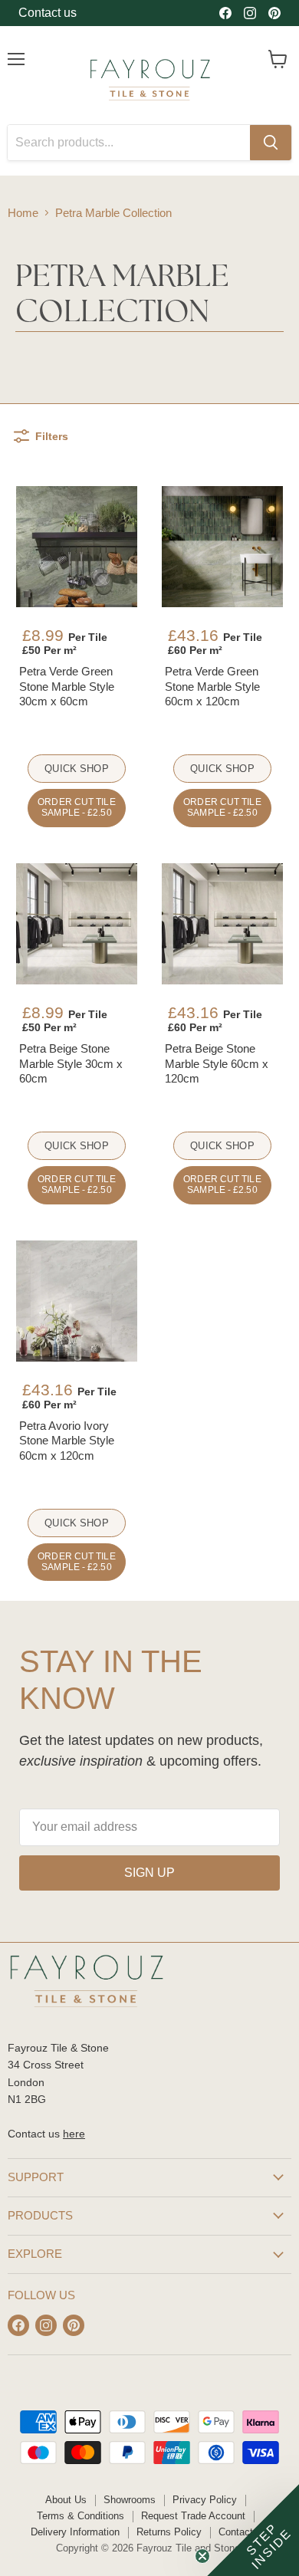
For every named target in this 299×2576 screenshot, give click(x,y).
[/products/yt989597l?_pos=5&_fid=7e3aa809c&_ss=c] (77, 1301)
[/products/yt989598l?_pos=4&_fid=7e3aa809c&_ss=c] (222, 924)
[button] (253, 2530)
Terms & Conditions (80, 2516)
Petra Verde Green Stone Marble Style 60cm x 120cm (212, 686)
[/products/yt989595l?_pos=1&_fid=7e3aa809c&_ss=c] (77, 547)
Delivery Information (75, 2532)
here (74, 2134)
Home (23, 213)
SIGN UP (149, 1873)
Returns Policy (169, 2532)
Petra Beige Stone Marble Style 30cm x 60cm (71, 1063)
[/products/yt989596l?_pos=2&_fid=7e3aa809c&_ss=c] (222, 547)
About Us (66, 2500)
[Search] (271, 143)
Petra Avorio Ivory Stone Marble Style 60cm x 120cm (67, 1441)
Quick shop (76, 769)
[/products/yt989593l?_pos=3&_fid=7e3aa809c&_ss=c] (77, 924)
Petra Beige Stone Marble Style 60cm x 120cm (217, 1063)
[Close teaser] (202, 2556)
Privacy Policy (205, 2500)
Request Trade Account (193, 2516)
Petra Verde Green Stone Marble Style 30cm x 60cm (67, 686)
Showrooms (130, 2500)
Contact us (48, 13)
